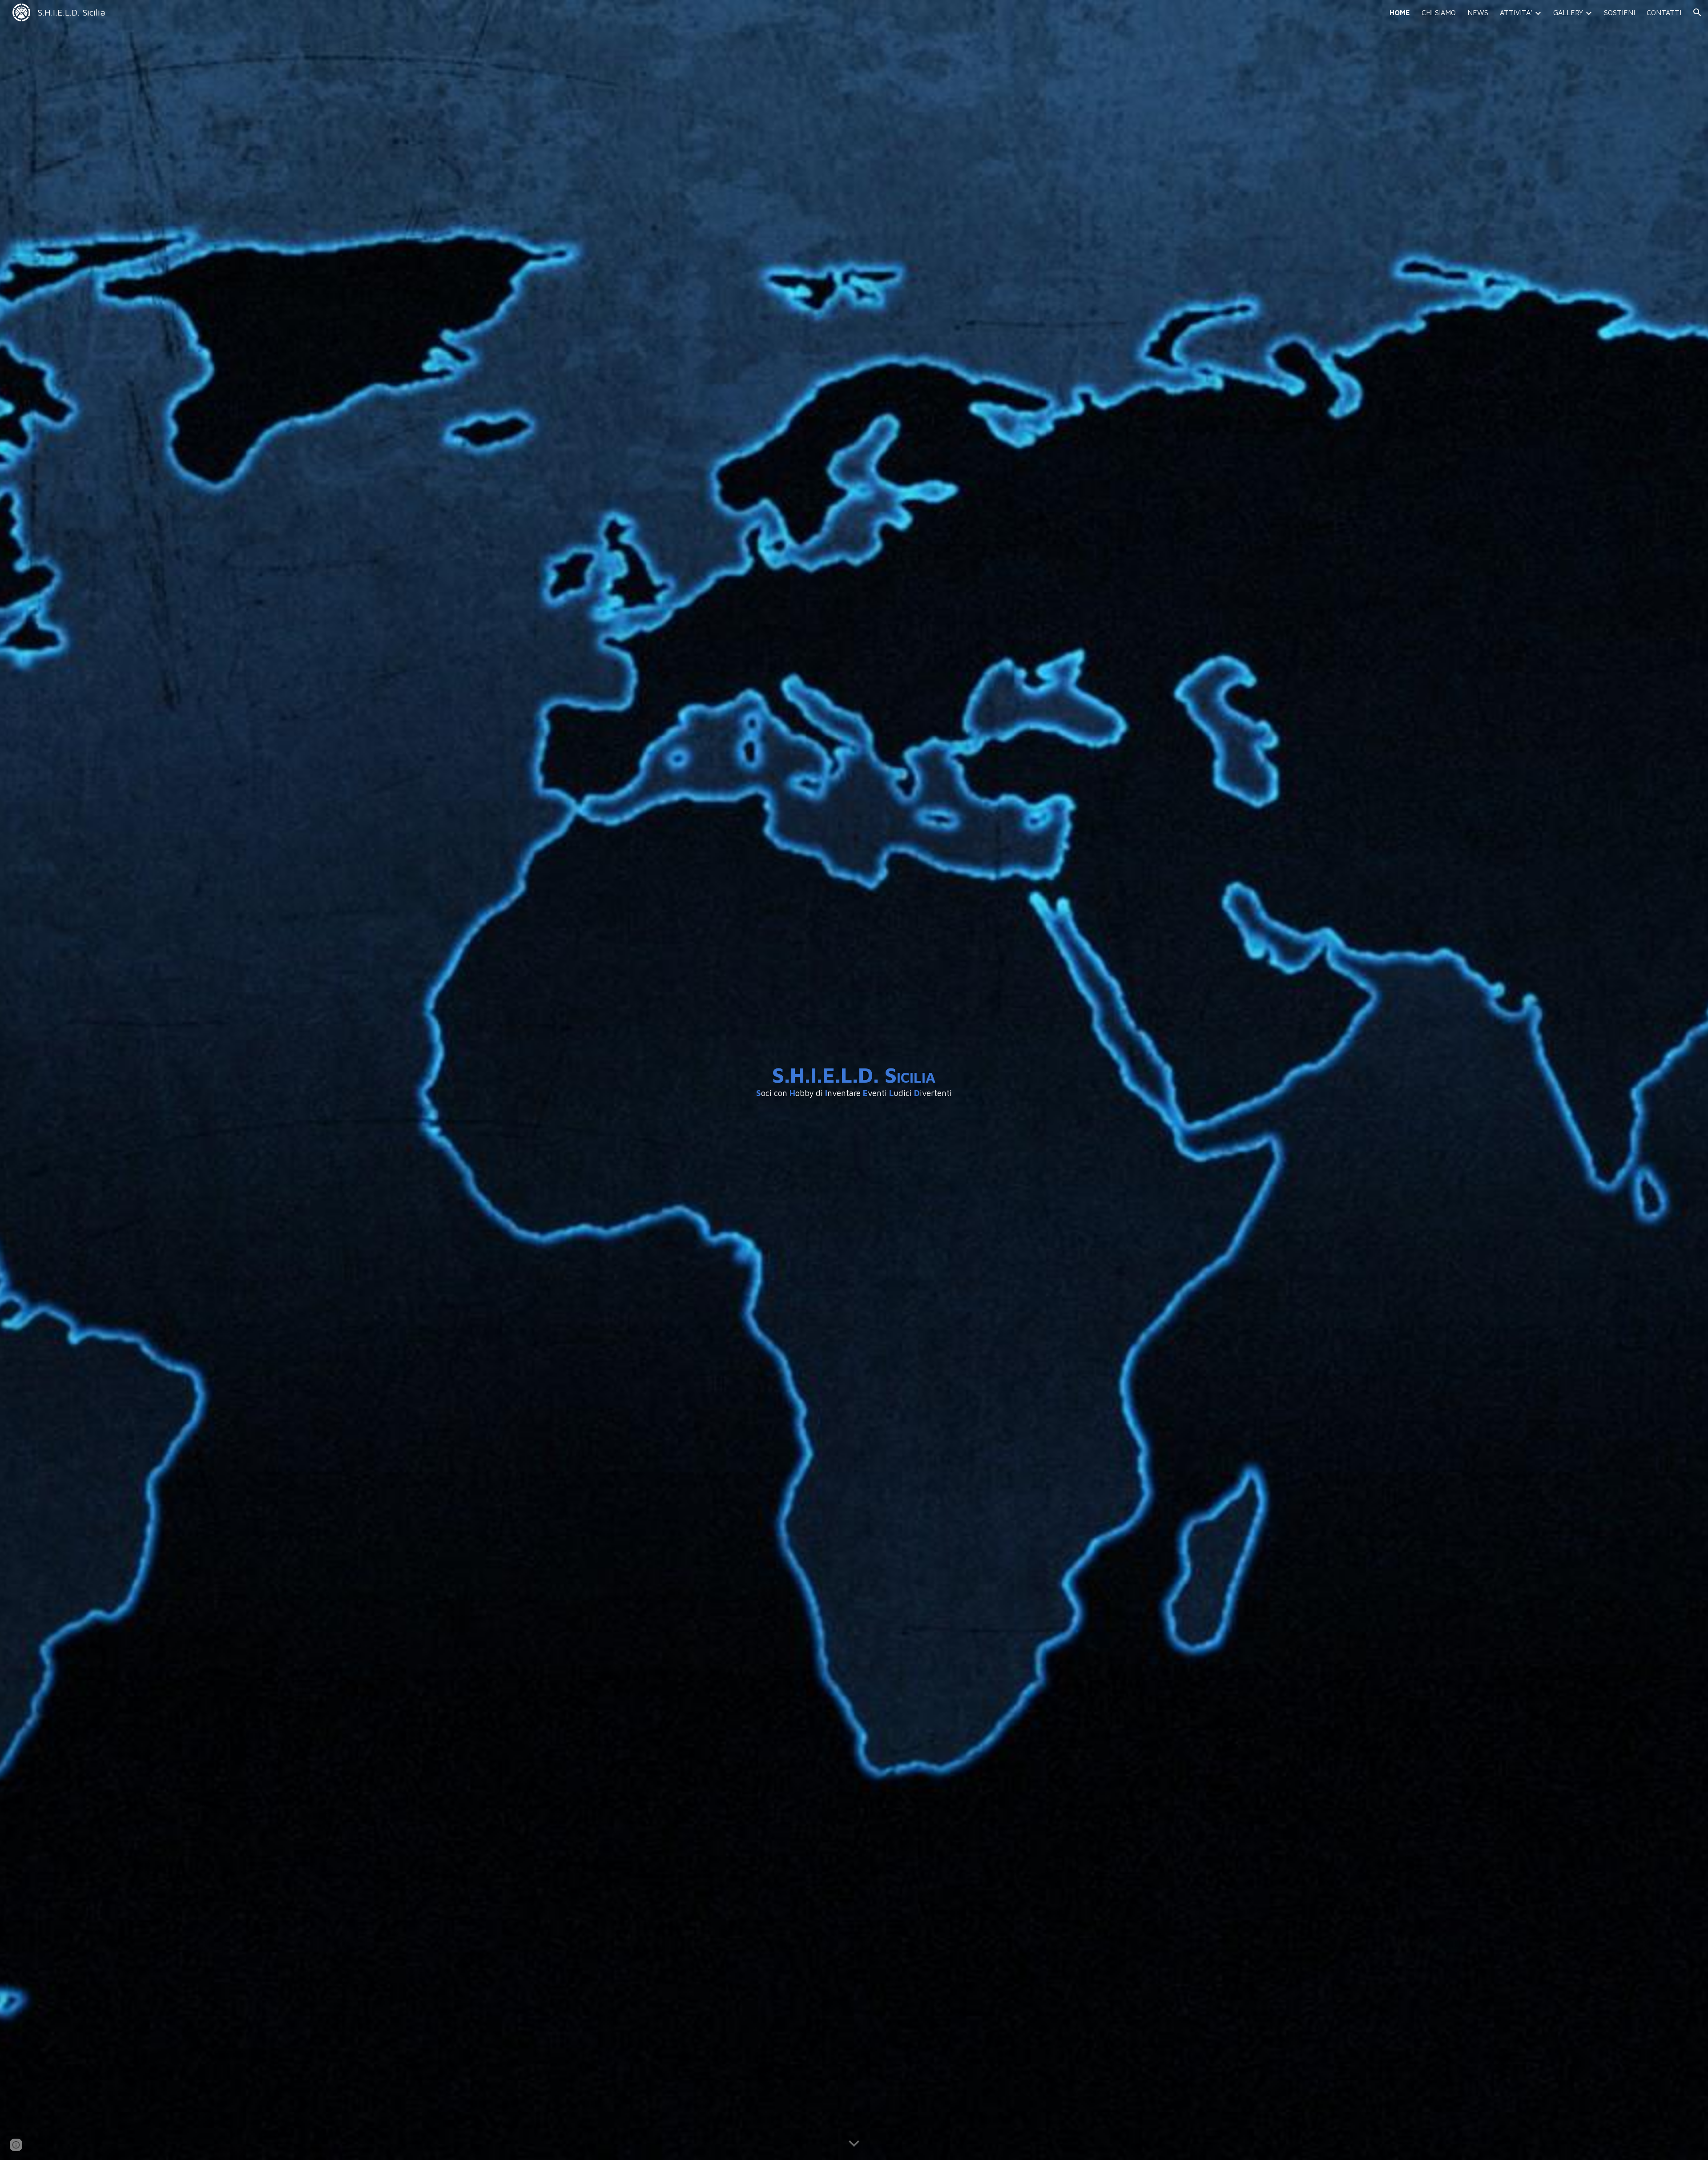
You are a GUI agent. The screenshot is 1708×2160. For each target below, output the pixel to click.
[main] (854, 1080)
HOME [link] (1400, 12)
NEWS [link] (1478, 12)
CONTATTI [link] (1664, 12)
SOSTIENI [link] (1619, 12)
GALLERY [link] (1568, 12)
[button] (1697, 12)
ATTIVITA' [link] (1516, 12)
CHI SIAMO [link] (1439, 12)
